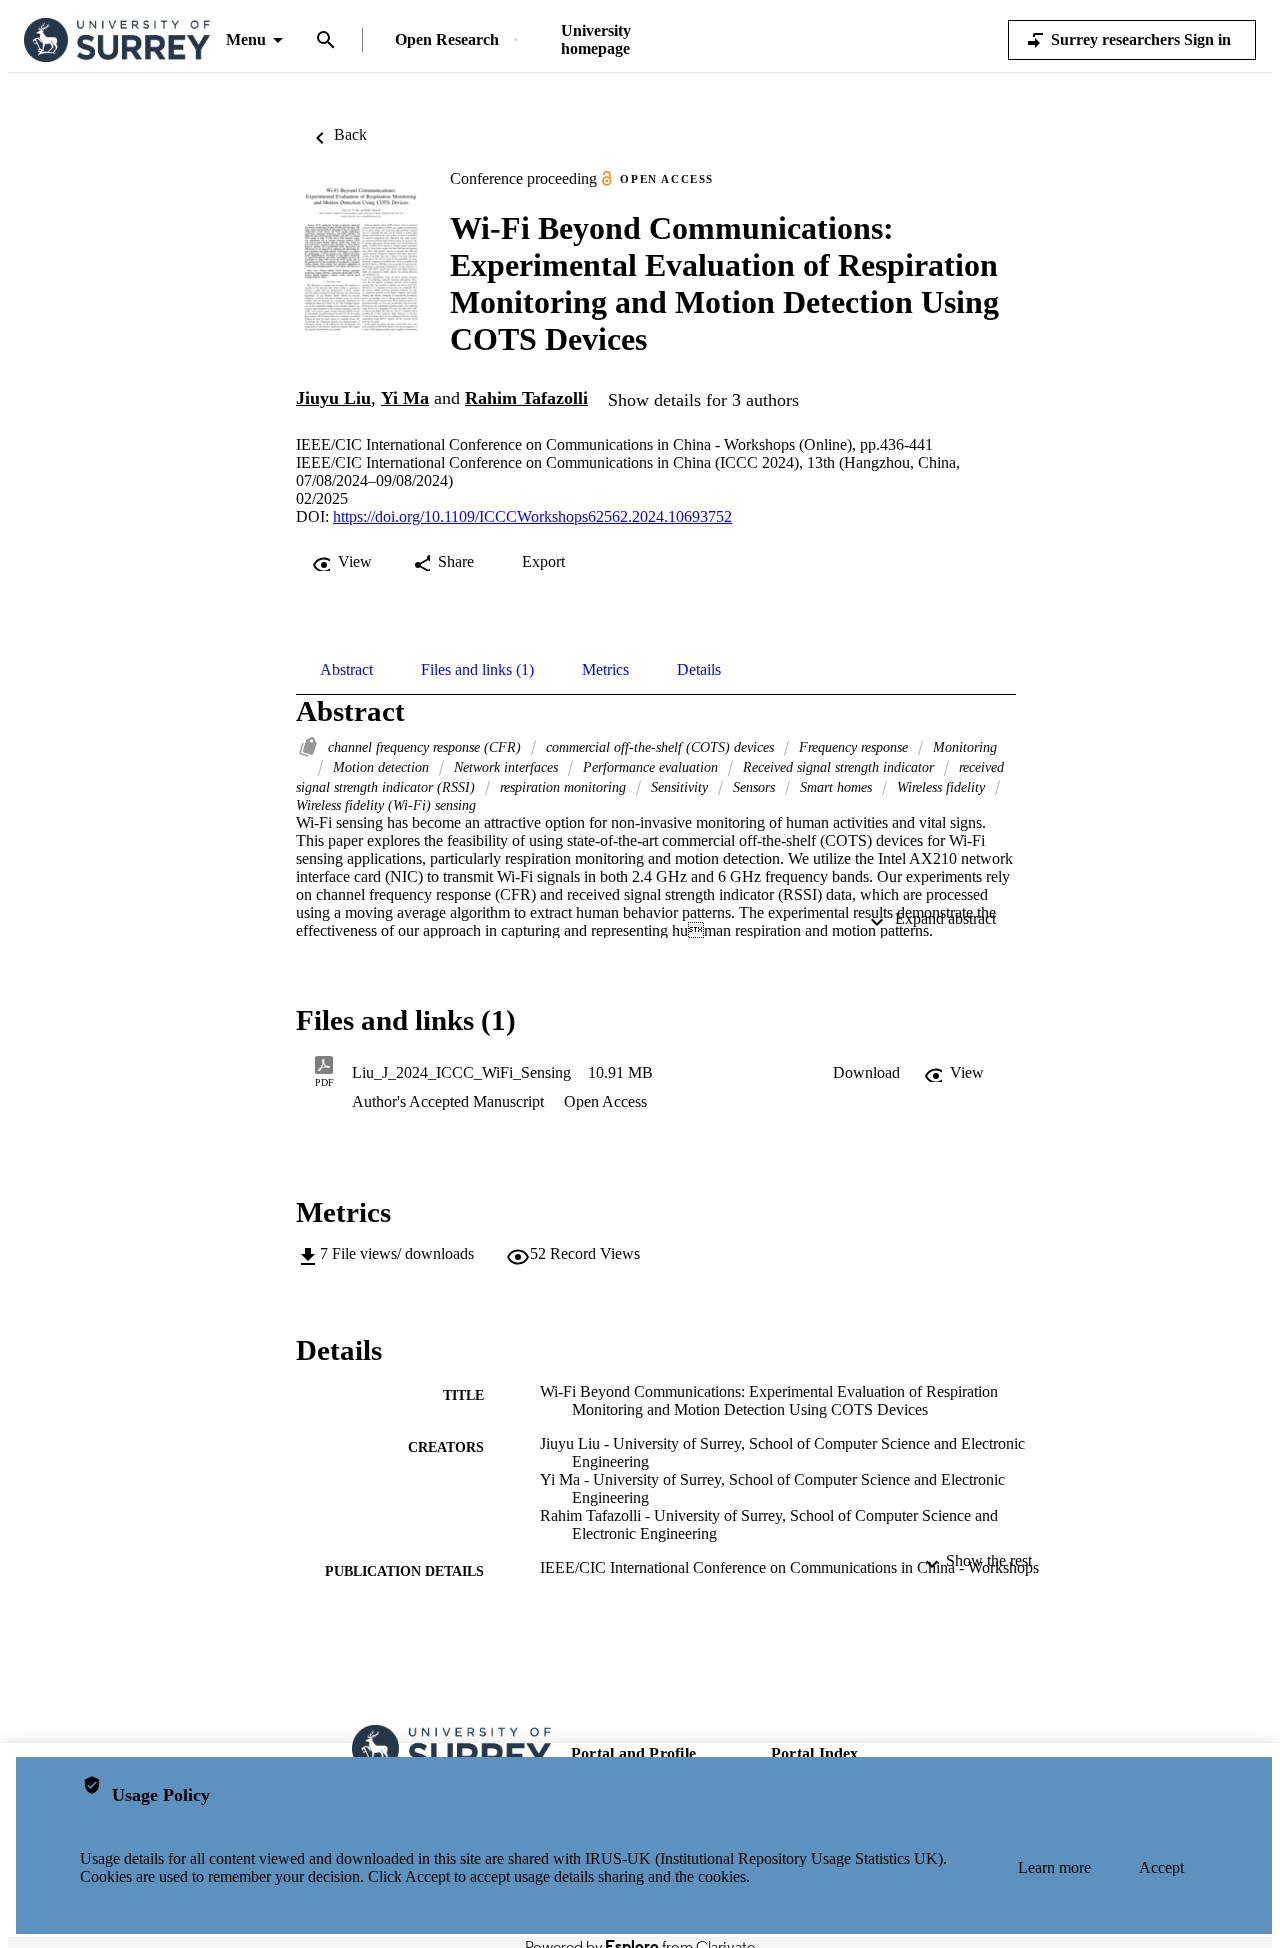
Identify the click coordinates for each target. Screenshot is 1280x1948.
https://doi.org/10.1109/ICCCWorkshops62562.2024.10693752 (532, 516)
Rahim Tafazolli (526, 398)
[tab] (346, 670)
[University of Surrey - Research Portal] (117, 40)
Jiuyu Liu (333, 398)
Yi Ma (405, 398)
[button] (866, 1073)
